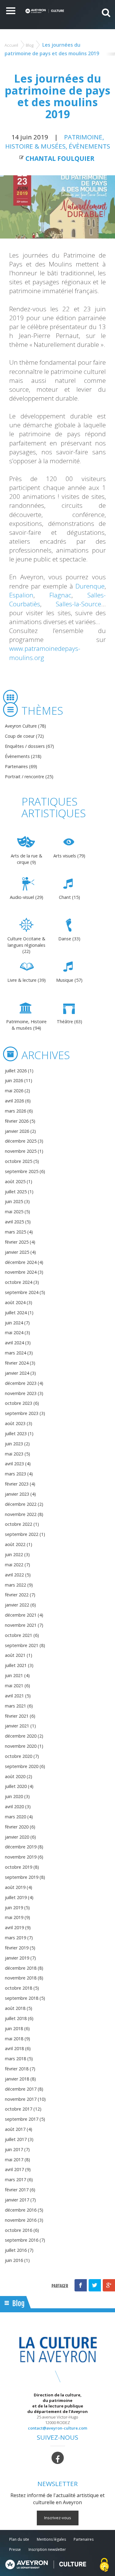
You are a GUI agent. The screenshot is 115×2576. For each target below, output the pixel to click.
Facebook (81, 2285)
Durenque (90, 586)
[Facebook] (58, 2457)
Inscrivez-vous (58, 2518)
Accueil (11, 45)
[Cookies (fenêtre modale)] (104, 2565)
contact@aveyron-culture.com (57, 2428)
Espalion (21, 595)
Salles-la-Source (79, 604)
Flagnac (60, 595)
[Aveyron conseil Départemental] (46, 2564)
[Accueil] (45, 11)
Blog (30, 45)
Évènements (89, 146)
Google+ (109, 2285)
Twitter (95, 2285)
